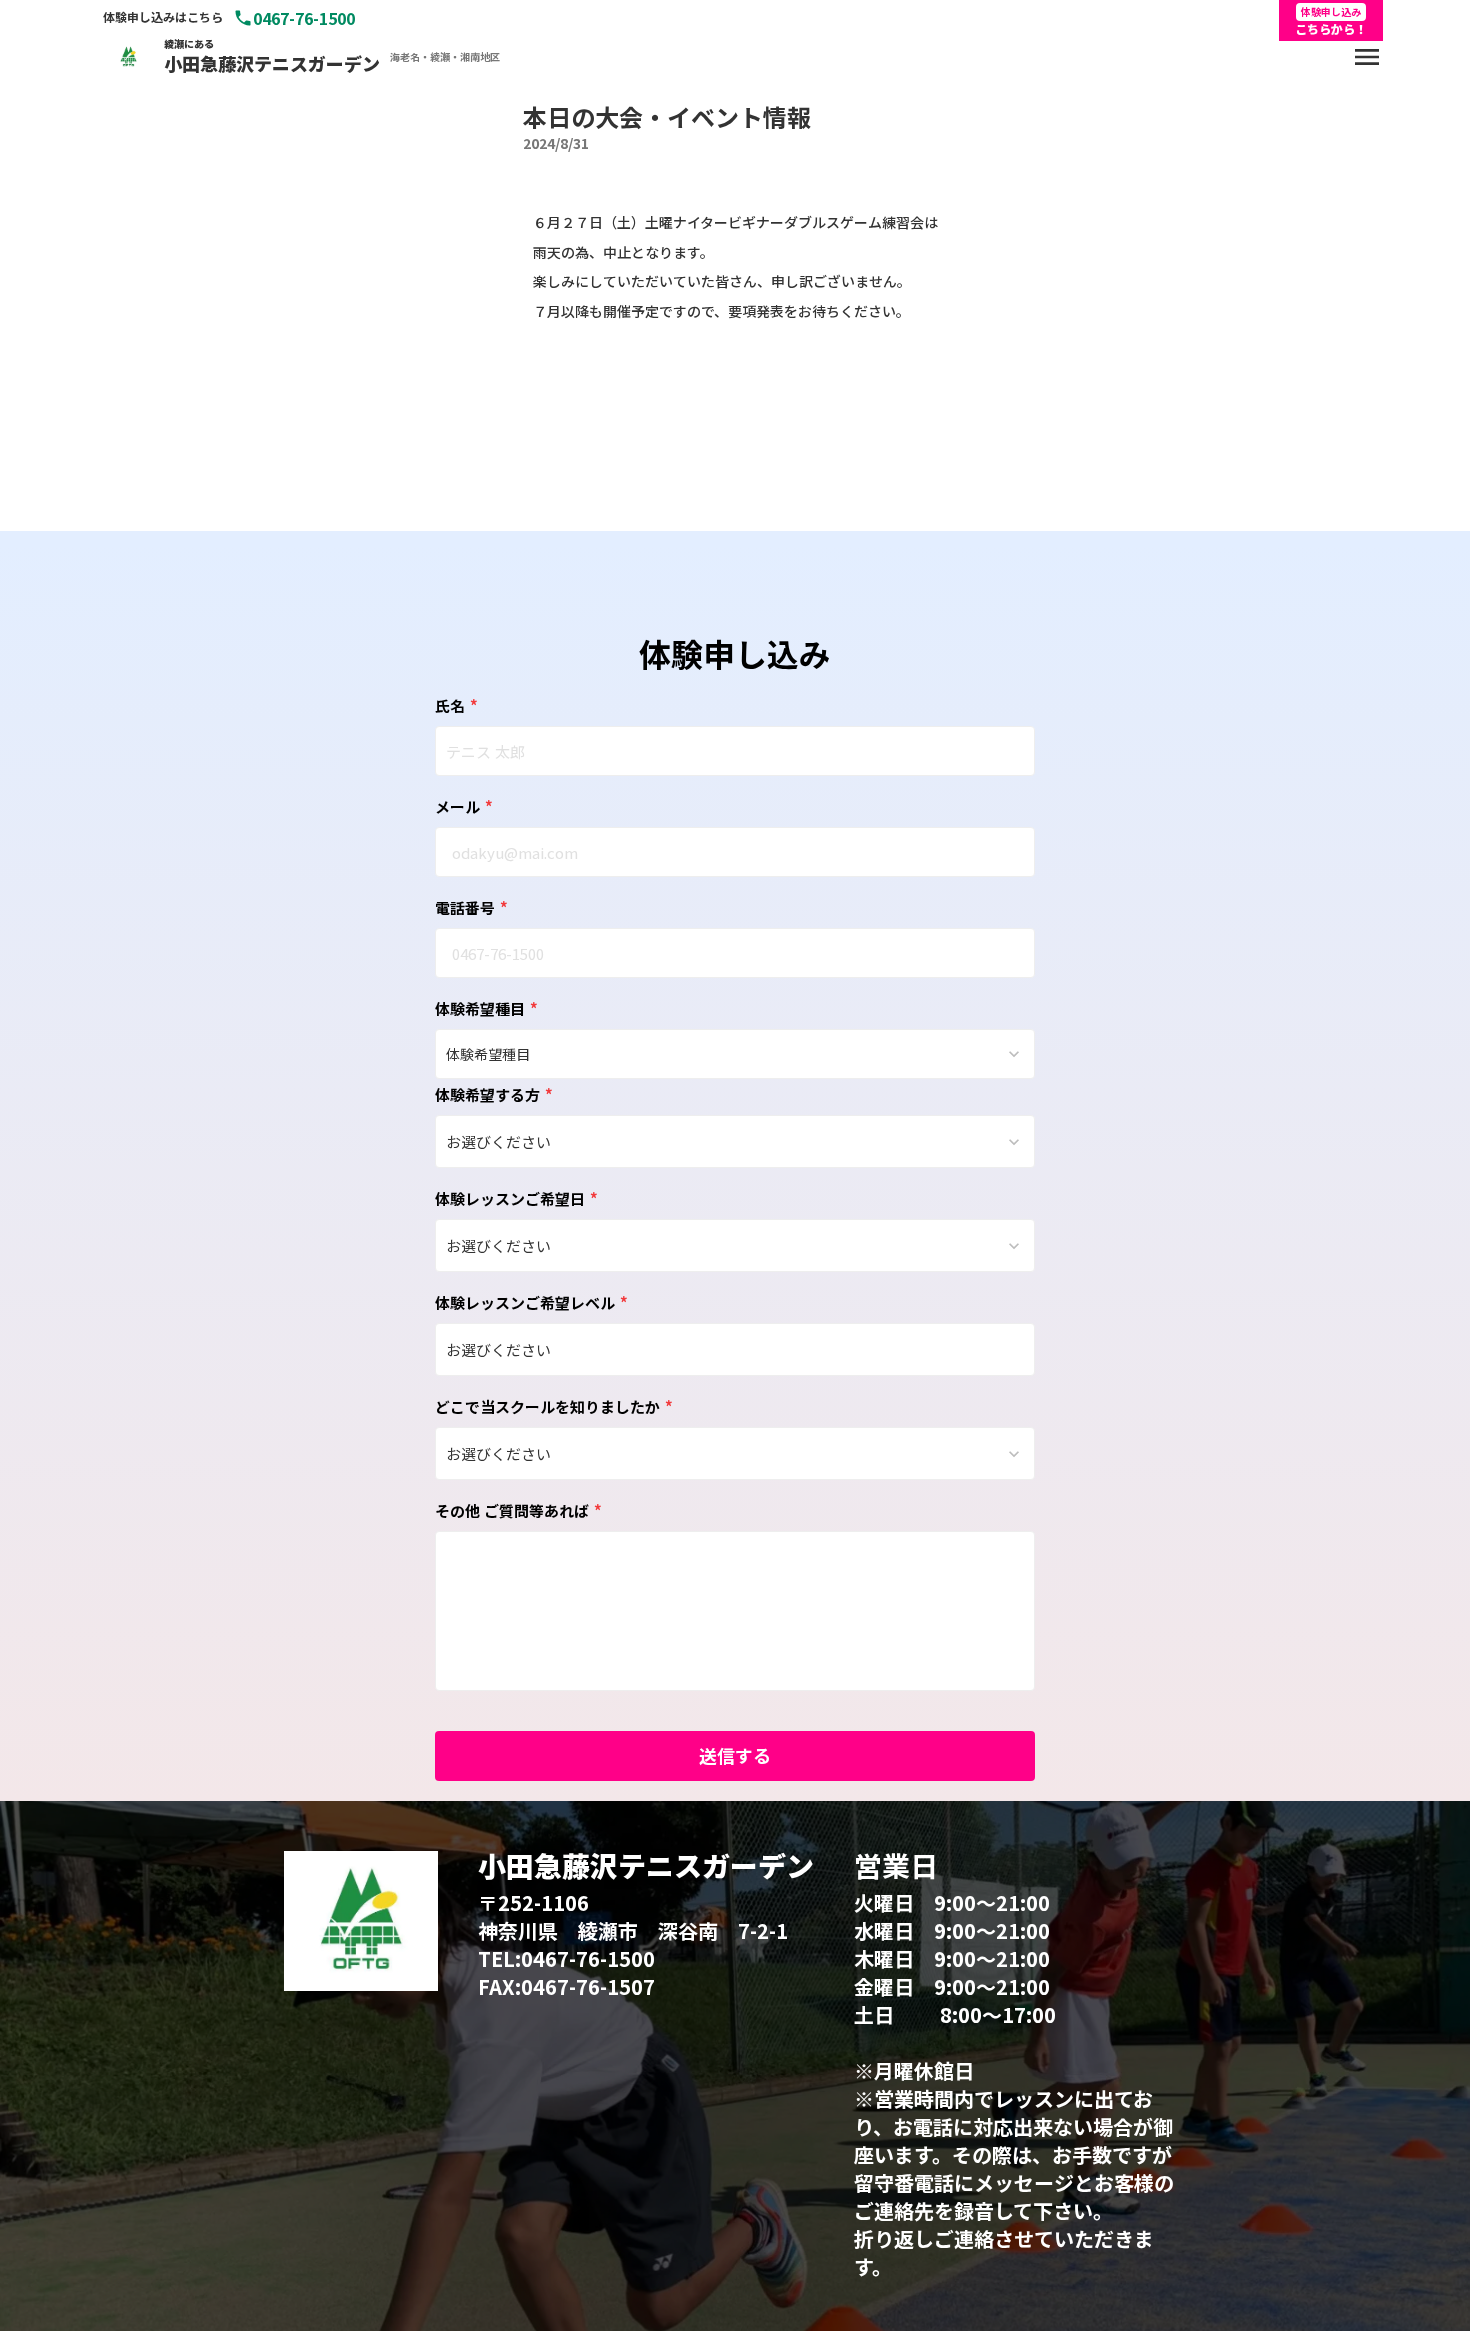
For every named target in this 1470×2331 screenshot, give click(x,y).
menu (1367, 57)
